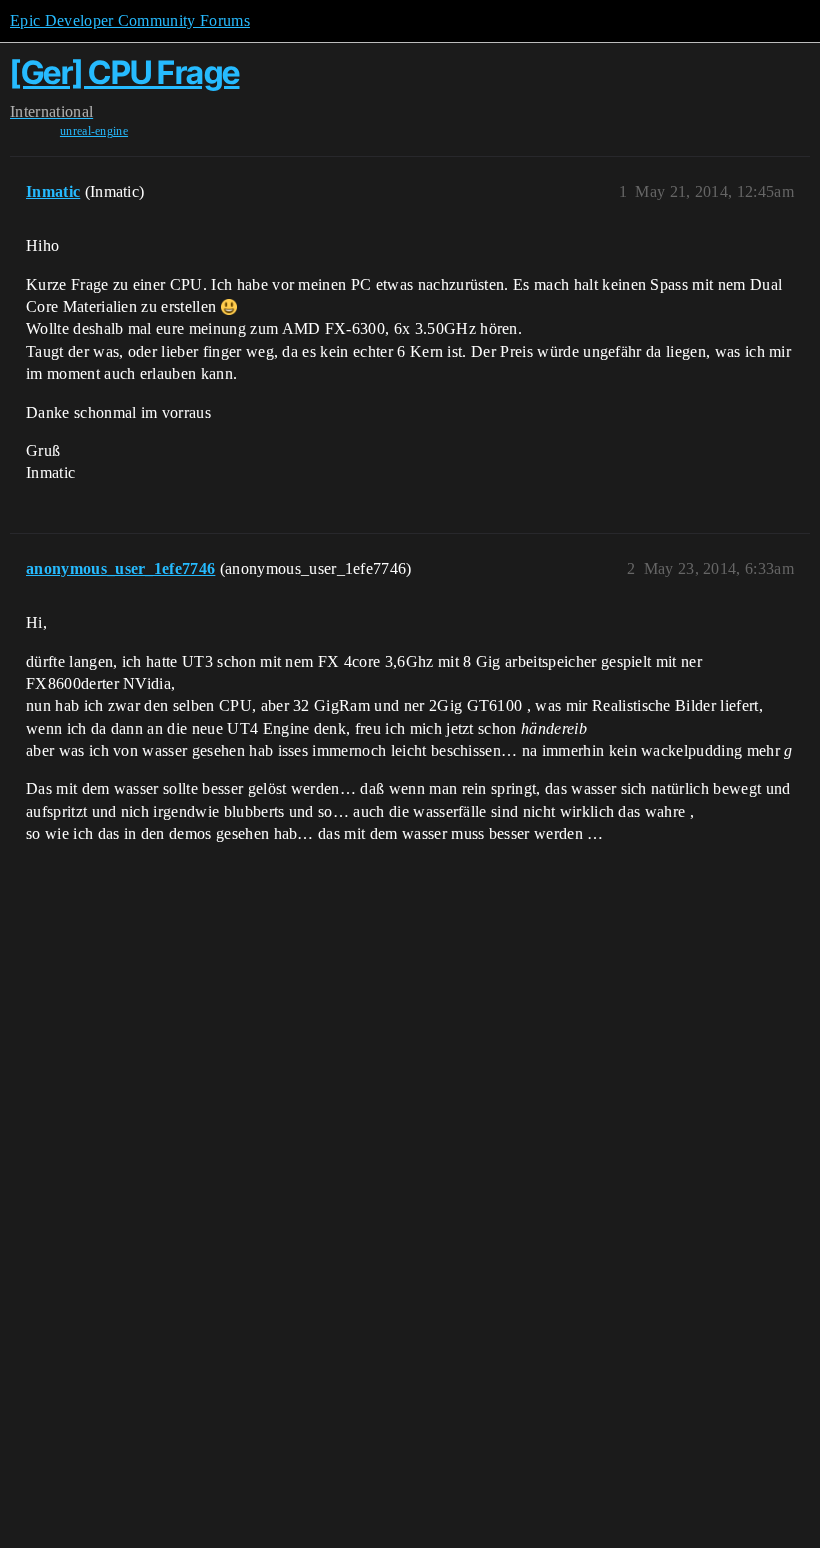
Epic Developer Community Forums (130, 20)
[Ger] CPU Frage (125, 72)
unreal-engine (94, 131)
